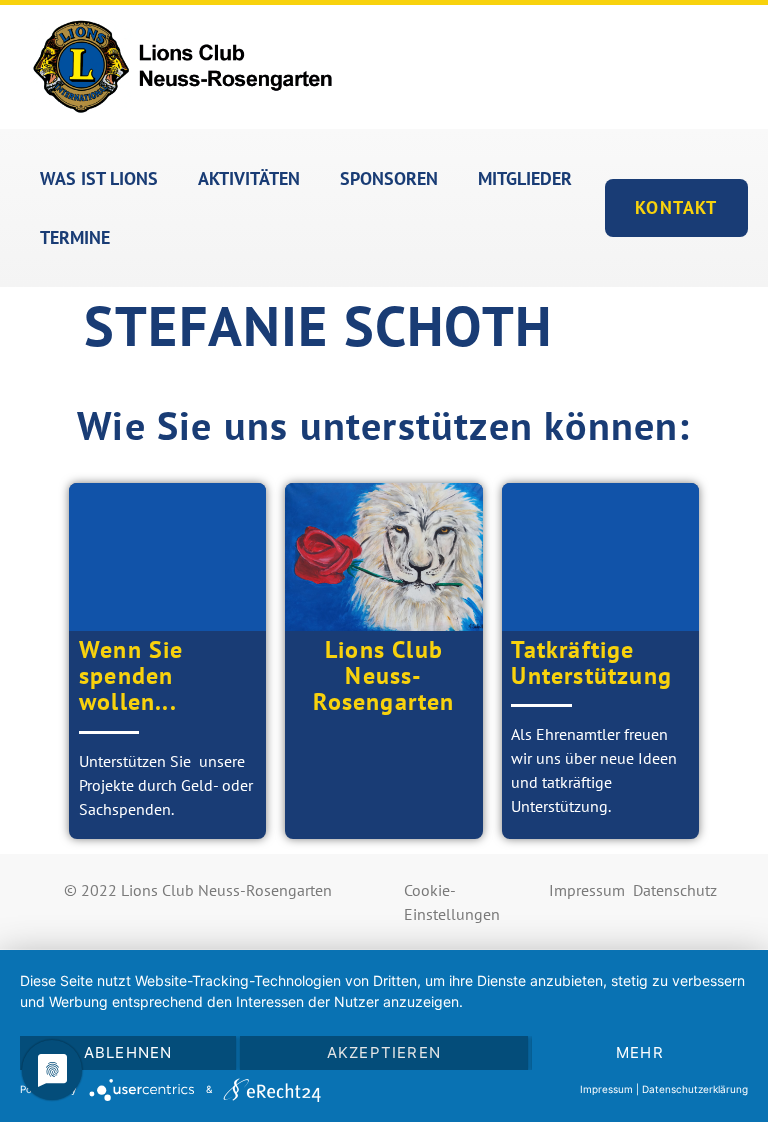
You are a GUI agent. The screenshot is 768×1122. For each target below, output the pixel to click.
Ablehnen (128, 1052)
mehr (640, 1052)
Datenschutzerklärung (695, 1089)
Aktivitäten (249, 178)
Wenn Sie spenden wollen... (131, 676)
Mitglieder (525, 178)
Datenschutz (675, 890)
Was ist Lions (99, 178)
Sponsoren (389, 178)
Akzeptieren (384, 1052)
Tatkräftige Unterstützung (591, 662)
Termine (75, 237)
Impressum (587, 890)
